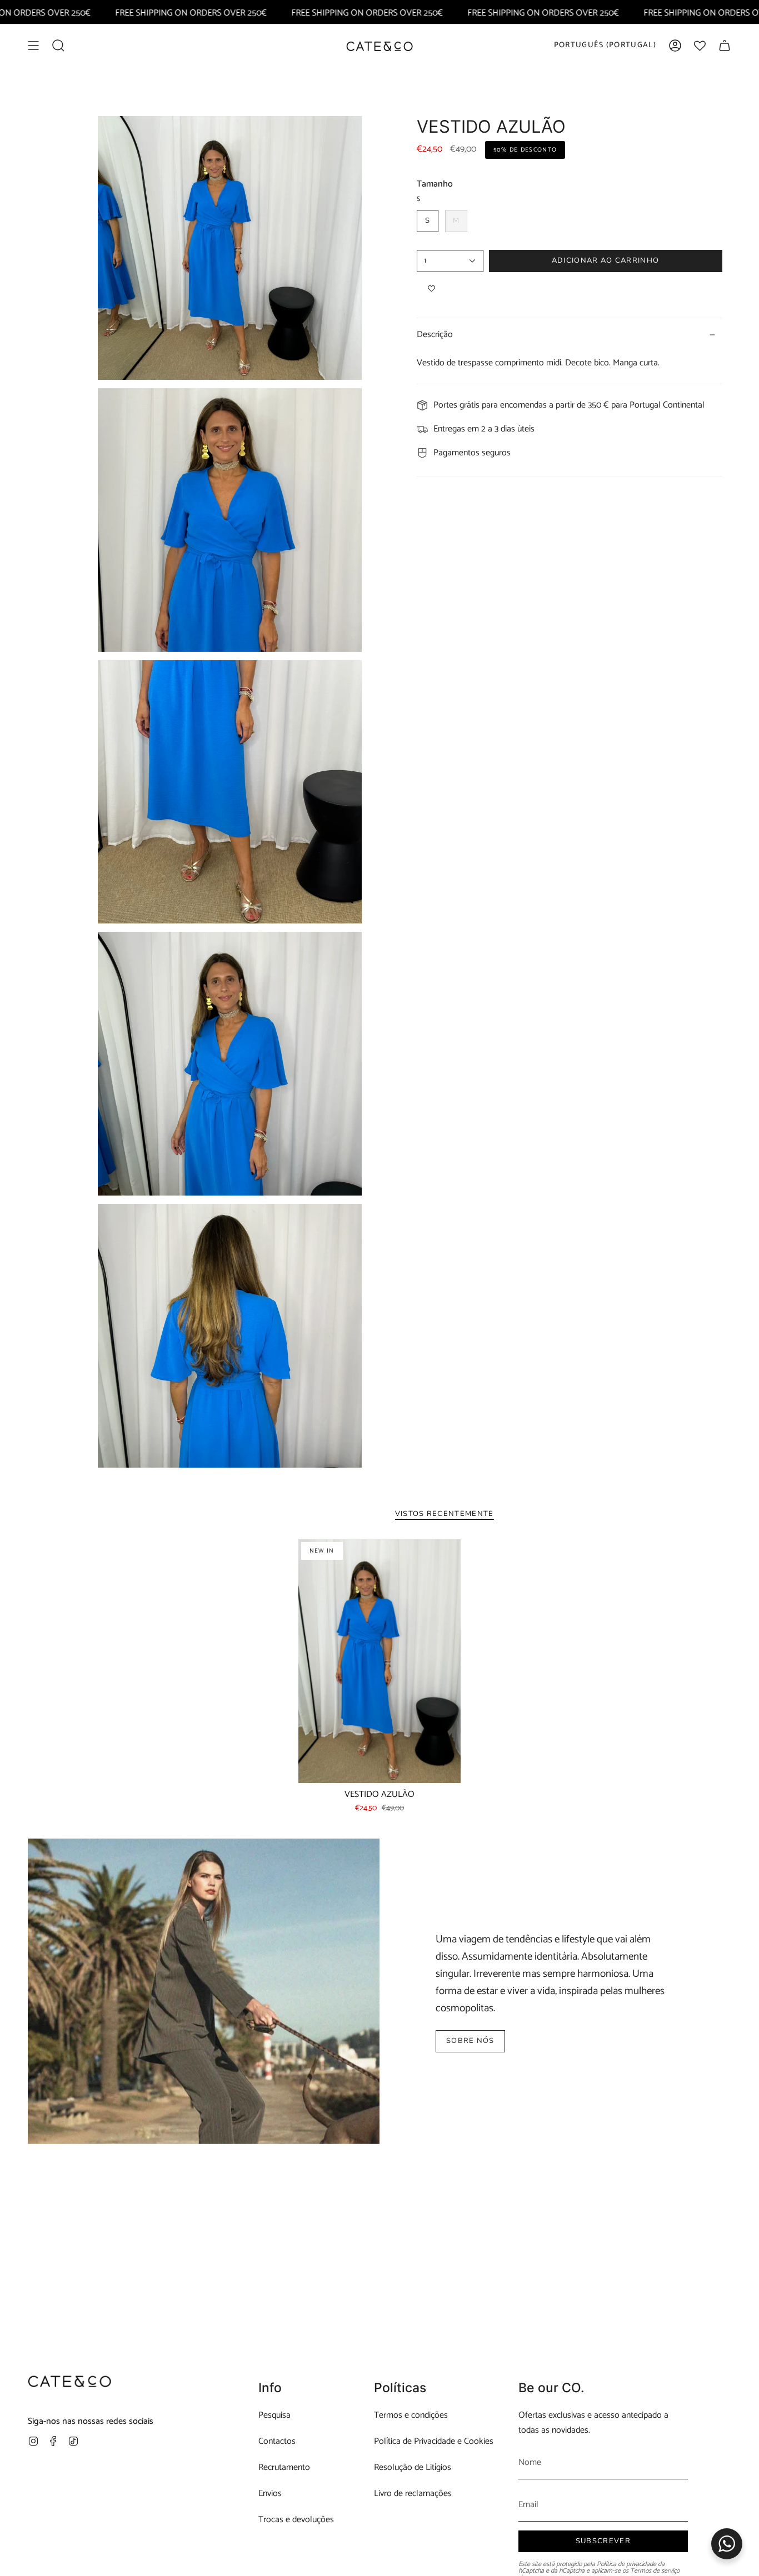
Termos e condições (411, 2415)
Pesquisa (274, 2415)
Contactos (277, 2441)
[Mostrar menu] (33, 46)
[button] (58, 46)
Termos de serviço (655, 2571)
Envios (270, 2494)
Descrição (435, 335)
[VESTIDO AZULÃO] (380, 1661)
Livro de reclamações (413, 2494)
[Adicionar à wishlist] (431, 289)
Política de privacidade (626, 2564)
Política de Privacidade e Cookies (434, 2441)
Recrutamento (284, 2467)
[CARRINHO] (725, 46)
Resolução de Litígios (413, 2467)
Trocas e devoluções (296, 2520)
